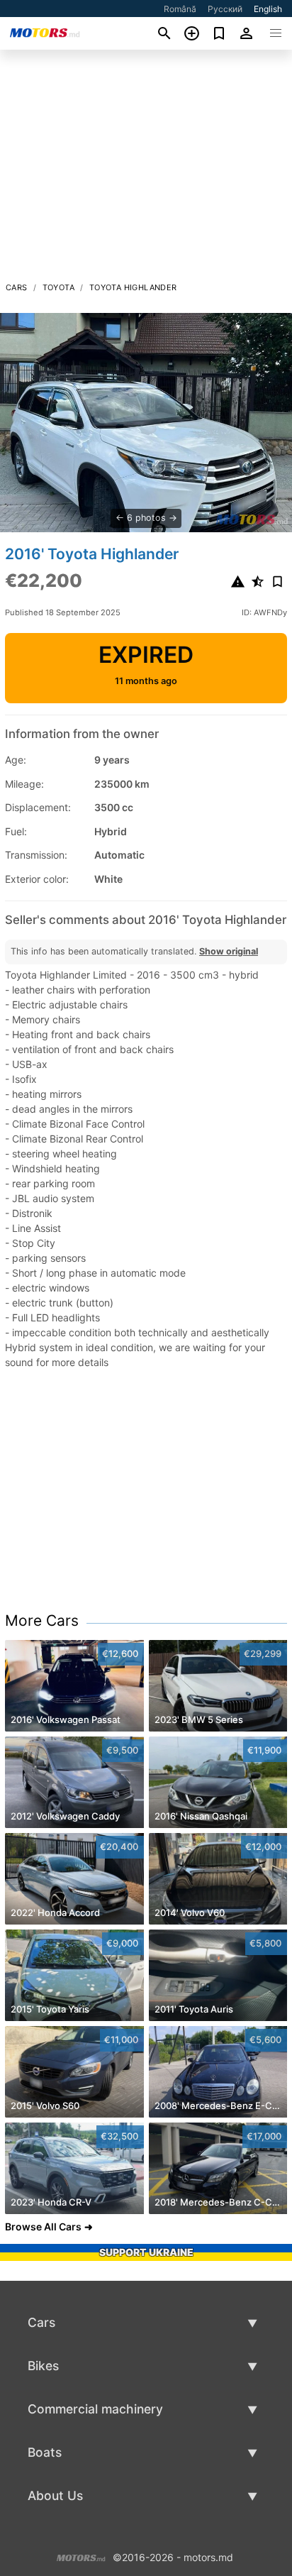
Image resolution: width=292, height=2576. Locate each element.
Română (180, 9)
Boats (45, 2452)
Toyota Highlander (133, 287)
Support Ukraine (146, 2252)
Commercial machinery (95, 2409)
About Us (55, 2495)
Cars (17, 287)
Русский (225, 9)
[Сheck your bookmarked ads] (219, 33)
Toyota (58, 287)
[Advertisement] (146, 170)
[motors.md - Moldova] (81, 2556)
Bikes (43, 2366)
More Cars (42, 1620)
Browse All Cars (43, 2227)
